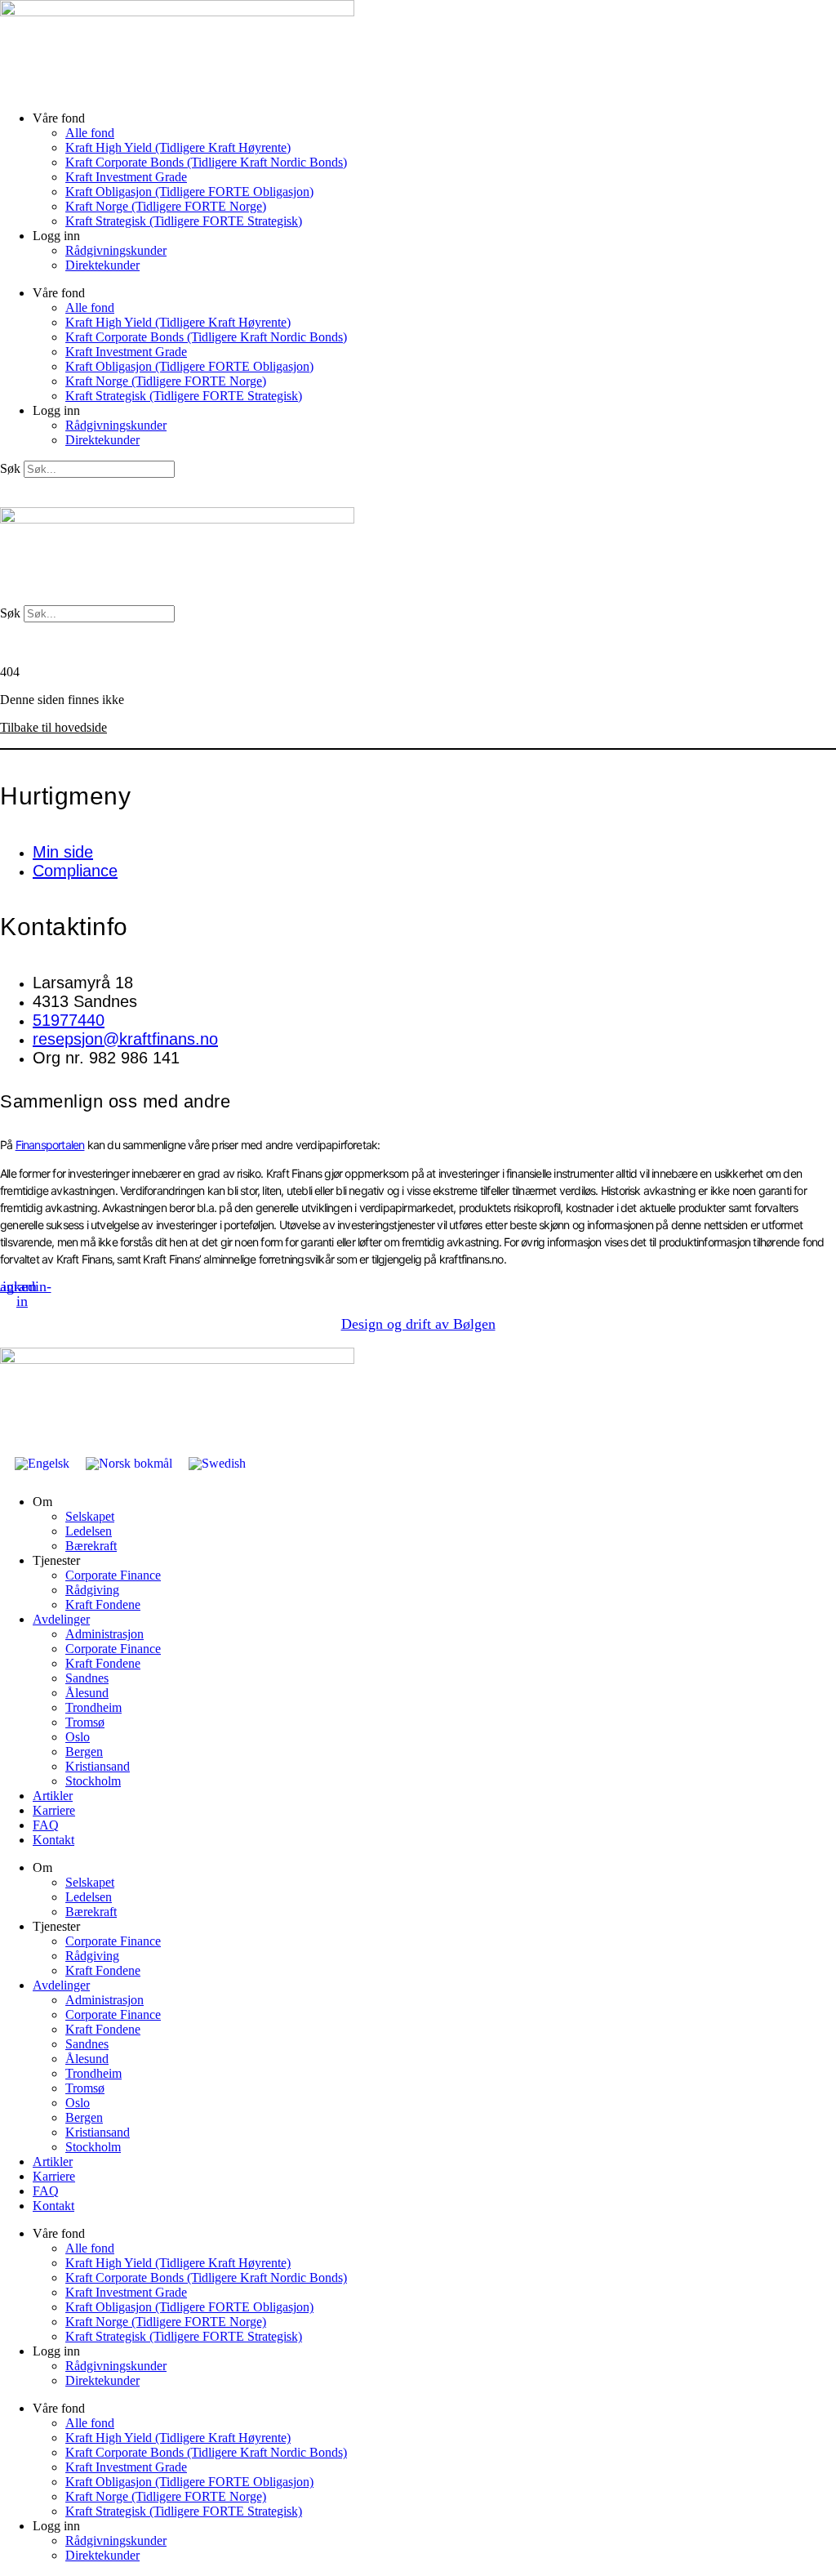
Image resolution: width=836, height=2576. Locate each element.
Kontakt (53, 1840)
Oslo (78, 1737)
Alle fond (90, 133)
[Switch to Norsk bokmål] (129, 1464)
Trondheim (93, 1707)
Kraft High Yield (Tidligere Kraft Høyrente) (178, 147)
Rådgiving (92, 1590)
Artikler (53, 1796)
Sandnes (87, 1678)
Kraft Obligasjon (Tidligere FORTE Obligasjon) (189, 192)
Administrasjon (104, 1634)
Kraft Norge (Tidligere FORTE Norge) (166, 206)
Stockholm (93, 1781)
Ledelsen (89, 1531)
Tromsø (85, 1722)
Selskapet (90, 1516)
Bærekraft (91, 1546)
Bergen (84, 1752)
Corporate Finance (113, 1575)
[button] (418, 485)
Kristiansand (98, 1766)
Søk (10, 468)
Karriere (54, 1810)
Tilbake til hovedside (53, 727)
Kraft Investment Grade (126, 177)
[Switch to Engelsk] (42, 1464)
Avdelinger (61, 1619)
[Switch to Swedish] (217, 1464)
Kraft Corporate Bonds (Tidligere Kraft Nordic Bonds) (206, 162)
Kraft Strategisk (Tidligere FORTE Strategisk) (184, 221)
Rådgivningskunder (116, 250)
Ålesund (87, 1693)
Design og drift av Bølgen (418, 1324)
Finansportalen (50, 1145)
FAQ (46, 1825)
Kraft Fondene (103, 1604)
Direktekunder (102, 265)
